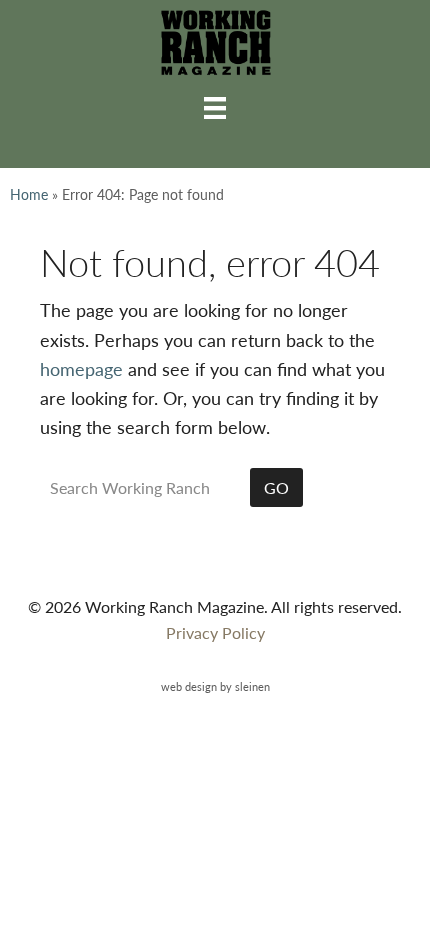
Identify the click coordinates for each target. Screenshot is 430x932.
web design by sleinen (215, 686)
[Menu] (215, 106)
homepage (81, 368)
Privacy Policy (215, 632)
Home (29, 194)
